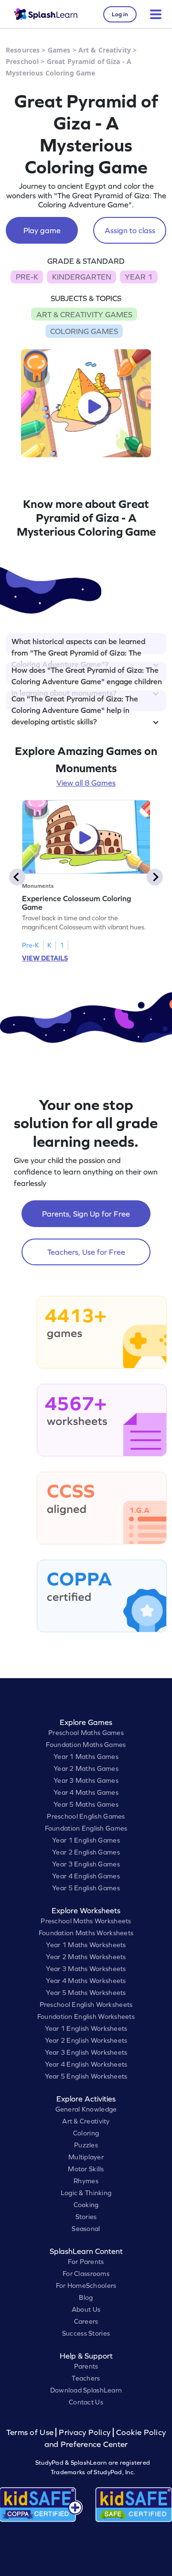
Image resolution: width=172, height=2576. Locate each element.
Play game (42, 230)
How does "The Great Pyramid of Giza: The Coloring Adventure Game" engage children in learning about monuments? (87, 674)
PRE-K (27, 277)
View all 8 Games (86, 783)
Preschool (22, 61)
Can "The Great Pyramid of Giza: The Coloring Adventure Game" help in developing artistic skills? (75, 703)
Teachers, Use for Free (86, 1252)
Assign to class (130, 230)
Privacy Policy (85, 2432)
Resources (23, 50)
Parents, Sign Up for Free (86, 1214)
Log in (120, 14)
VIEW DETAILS (45, 958)
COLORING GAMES (84, 331)
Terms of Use (31, 2432)
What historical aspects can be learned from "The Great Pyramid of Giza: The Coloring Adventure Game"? (78, 646)
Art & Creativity (105, 50)
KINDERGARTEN (82, 277)
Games (59, 50)
